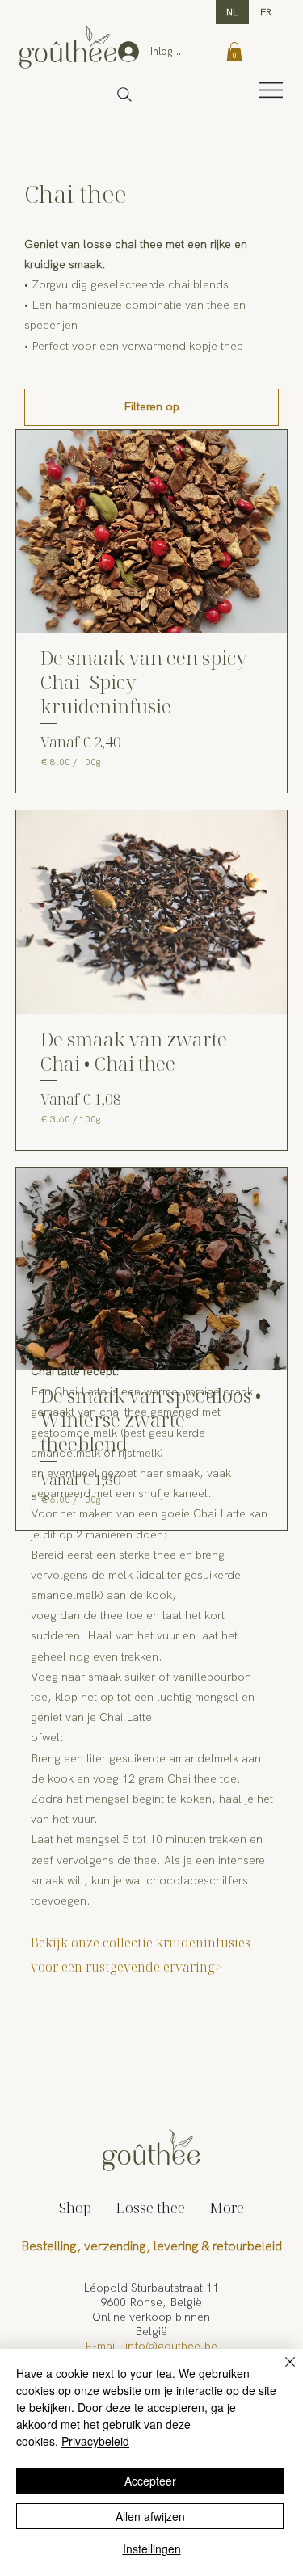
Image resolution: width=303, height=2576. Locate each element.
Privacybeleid (95, 2441)
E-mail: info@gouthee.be (151, 2346)
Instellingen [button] (152, 2549)
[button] (234, 52)
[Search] (124, 95)
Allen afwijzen (150, 2516)
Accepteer (150, 2481)
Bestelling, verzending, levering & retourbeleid (151, 2246)
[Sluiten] (280, 2372)
